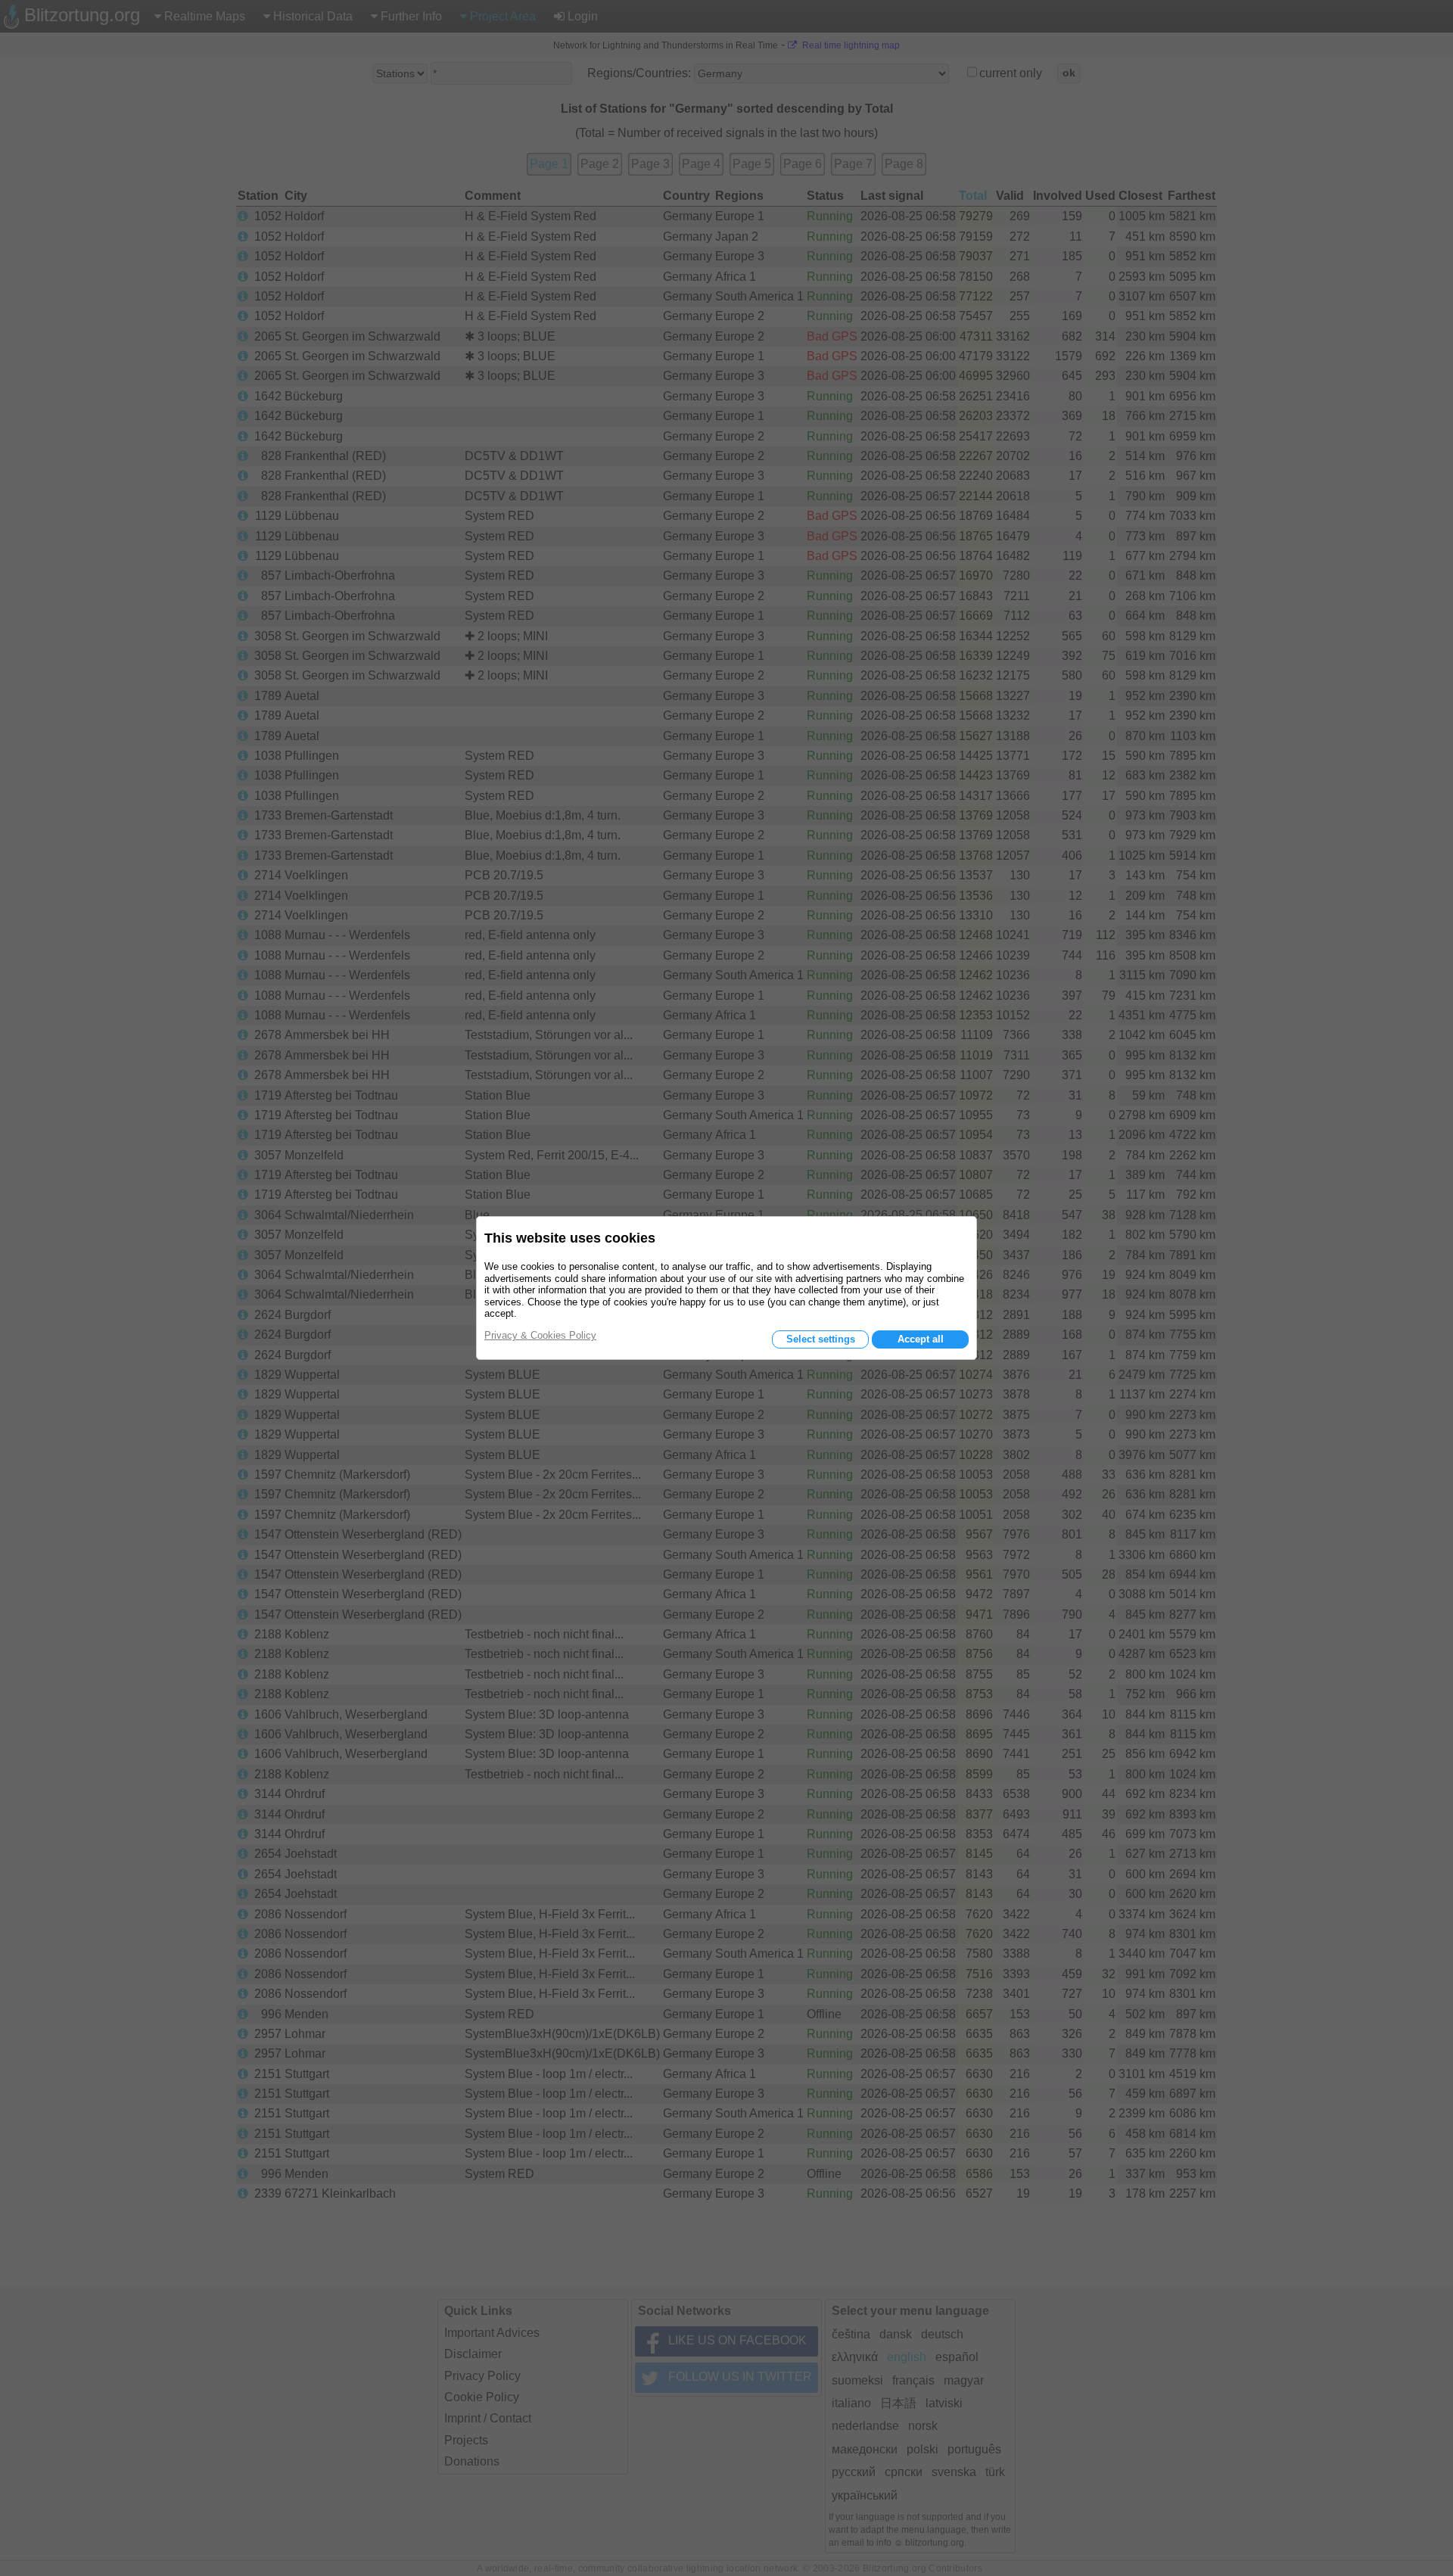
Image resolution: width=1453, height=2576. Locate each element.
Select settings (821, 1339)
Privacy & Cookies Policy (540, 1335)
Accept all (921, 1339)
